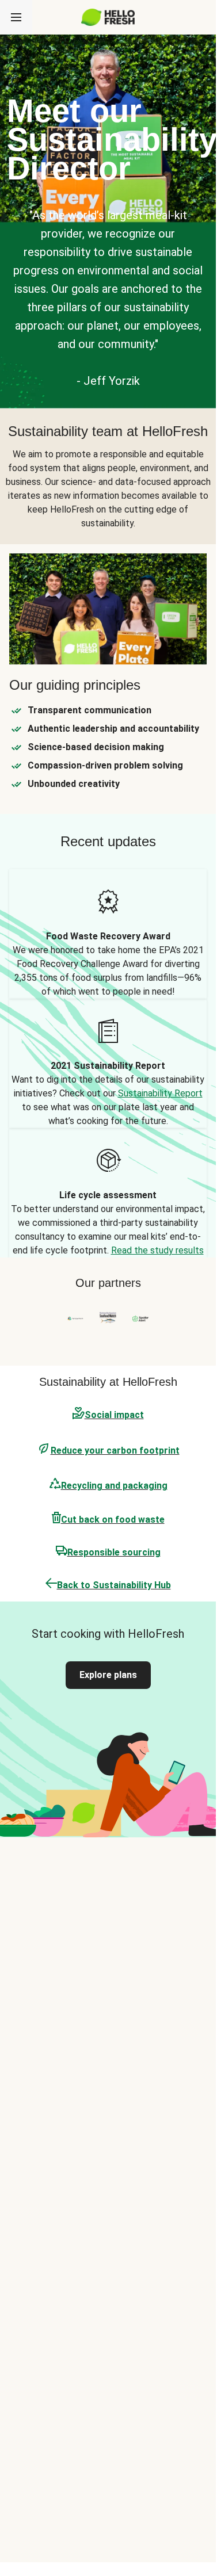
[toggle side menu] (16, 17)
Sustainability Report (160, 1093)
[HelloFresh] (108, 17)
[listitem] (108, 934)
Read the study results (157, 1250)
